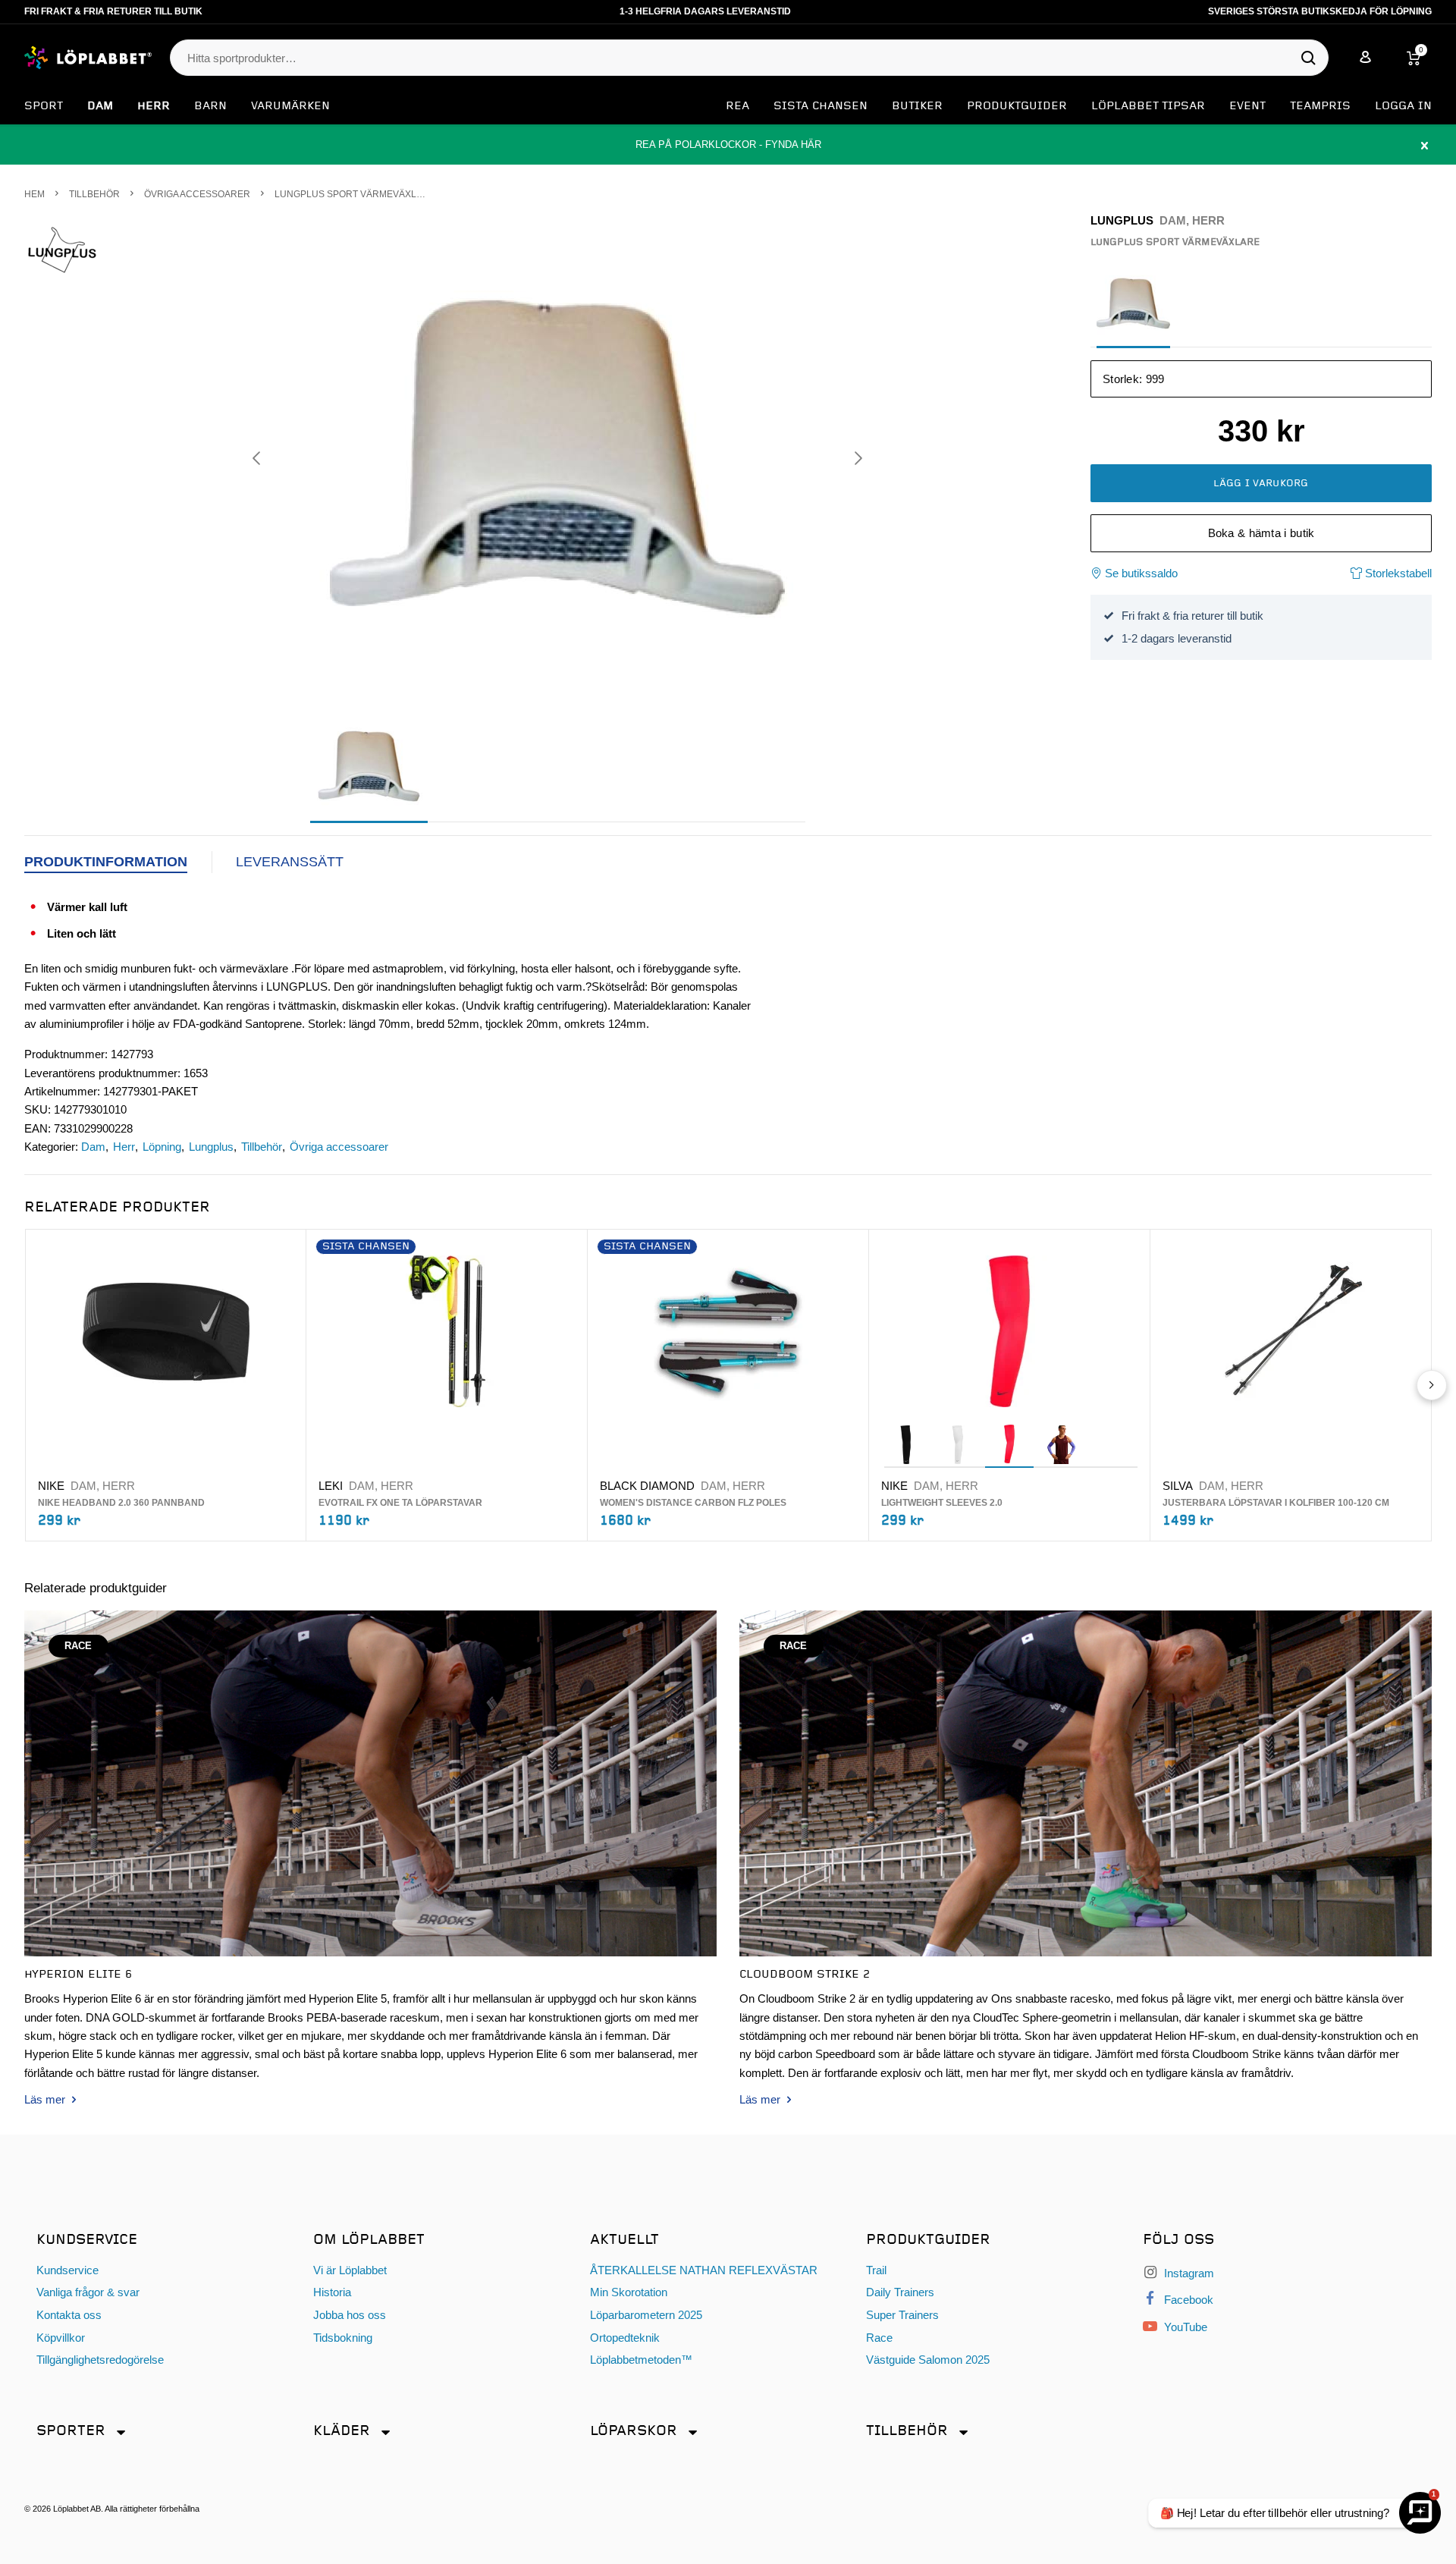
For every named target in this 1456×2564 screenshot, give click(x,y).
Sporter (71, 2431)
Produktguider (1017, 106)
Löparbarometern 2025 (646, 2315)
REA (737, 106)
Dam (100, 106)
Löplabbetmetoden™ (641, 2360)
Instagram (1188, 2273)
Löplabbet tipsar (1148, 106)
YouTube (1184, 2327)
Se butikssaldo (1141, 573)
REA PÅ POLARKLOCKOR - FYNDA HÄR (728, 145)
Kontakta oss (69, 2315)
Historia (332, 2292)
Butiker (917, 106)
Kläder (342, 2431)
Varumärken (290, 106)
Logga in (1403, 106)
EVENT (1247, 106)
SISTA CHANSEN (821, 106)
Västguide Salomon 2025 (928, 2360)
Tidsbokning (343, 2338)
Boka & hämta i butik (1261, 533)
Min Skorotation (629, 2292)
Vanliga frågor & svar (88, 2292)
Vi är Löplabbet (350, 2270)
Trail (876, 2270)
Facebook (1187, 2300)
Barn (210, 106)
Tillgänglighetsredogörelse (100, 2360)
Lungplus (211, 1147)
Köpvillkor (61, 2338)
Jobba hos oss (350, 2315)
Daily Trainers (900, 2292)
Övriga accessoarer (339, 1147)
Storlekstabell (1397, 573)
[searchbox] (742, 58)
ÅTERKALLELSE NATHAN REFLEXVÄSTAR (704, 2270)
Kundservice (67, 2270)
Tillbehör (262, 1147)
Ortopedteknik (625, 2338)
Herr (154, 106)
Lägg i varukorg (1261, 483)
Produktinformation (106, 862)
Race (879, 2338)
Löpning (162, 1147)
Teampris (1320, 106)
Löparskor (634, 2431)
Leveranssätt (290, 862)
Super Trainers (902, 2315)
